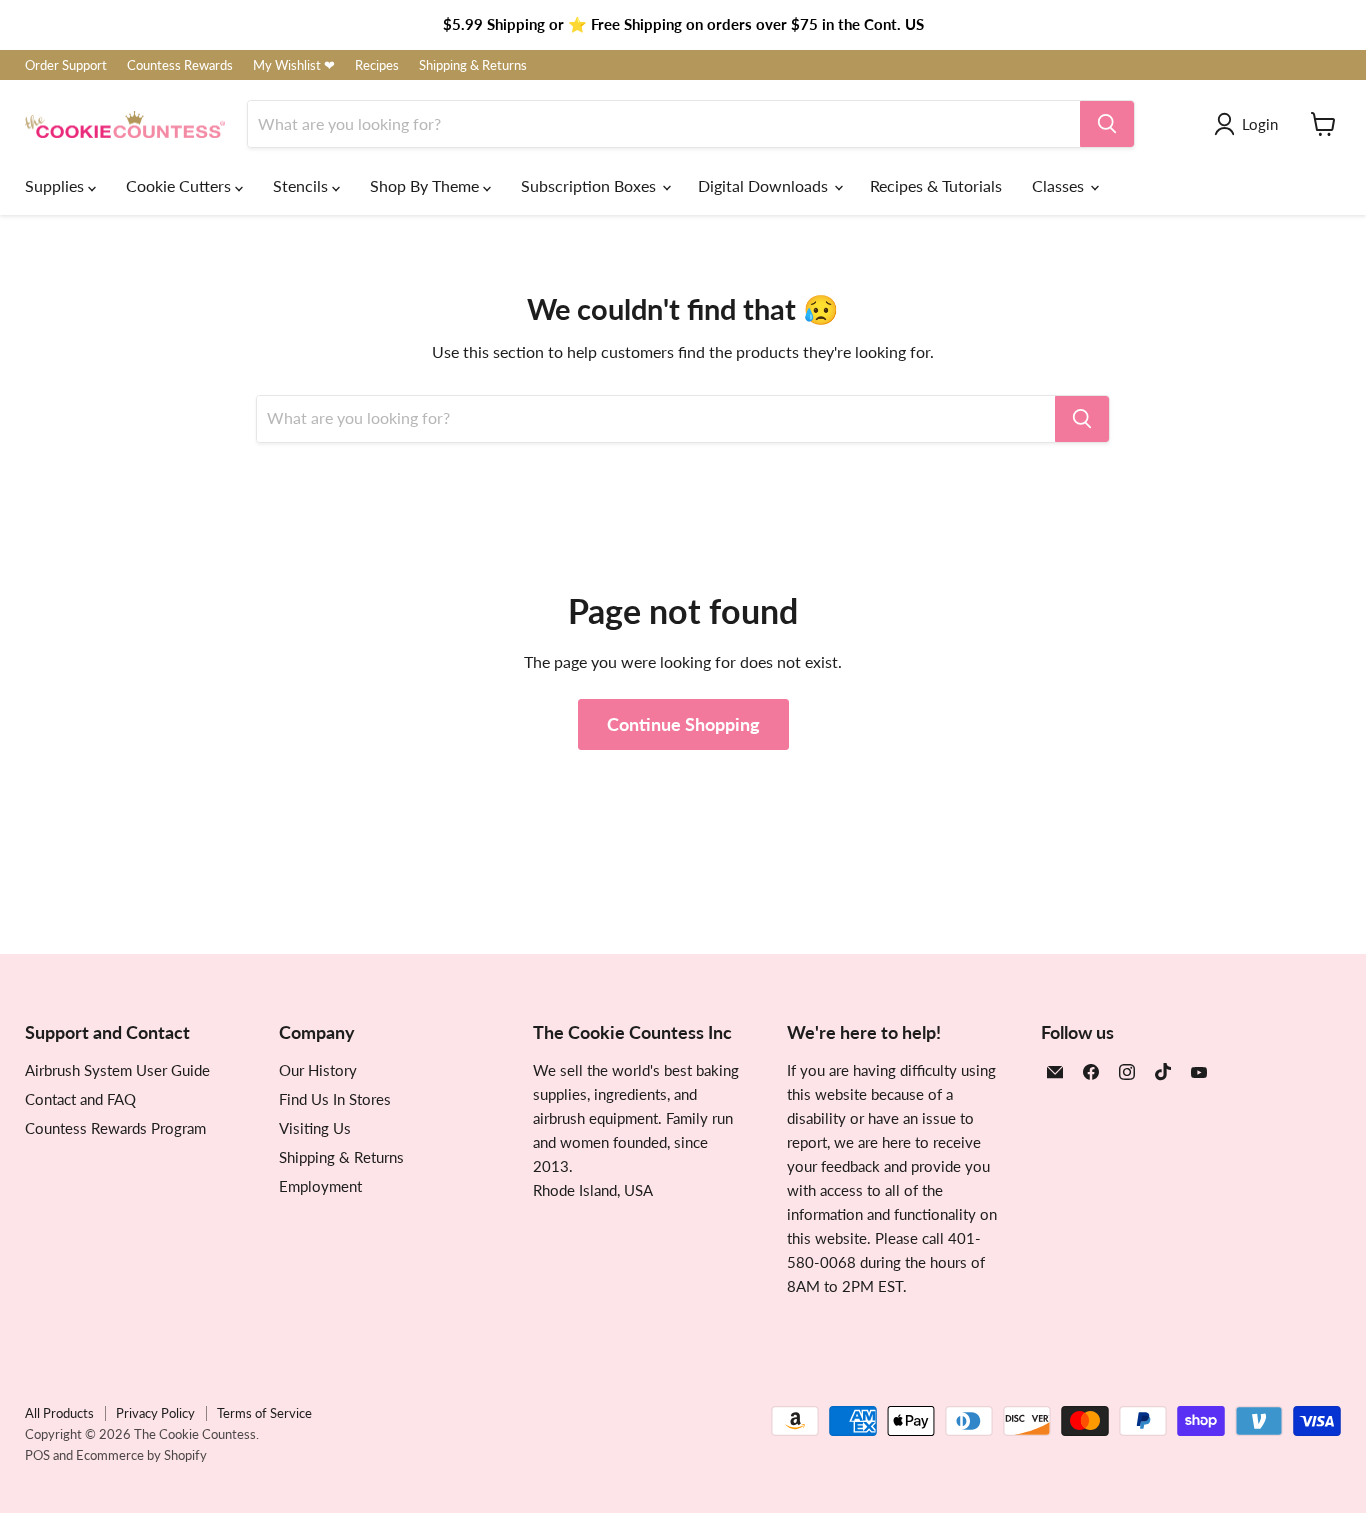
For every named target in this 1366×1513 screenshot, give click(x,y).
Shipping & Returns (473, 65)
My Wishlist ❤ (294, 65)
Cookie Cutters (180, 185)
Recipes (377, 65)
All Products (59, 1413)
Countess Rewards (180, 65)
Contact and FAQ (80, 1099)
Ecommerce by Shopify (141, 1455)
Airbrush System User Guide (117, 1070)
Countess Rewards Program (115, 1128)
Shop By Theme (426, 185)
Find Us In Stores (335, 1099)
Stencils (302, 185)
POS (37, 1455)
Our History (318, 1070)
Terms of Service (264, 1413)
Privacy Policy (155, 1413)
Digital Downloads (765, 185)
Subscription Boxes (590, 185)
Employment (320, 1186)
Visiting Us (315, 1128)
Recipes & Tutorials (936, 185)
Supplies (56, 185)
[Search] (1107, 124)
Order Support (66, 65)
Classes (1060, 185)
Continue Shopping (683, 724)
